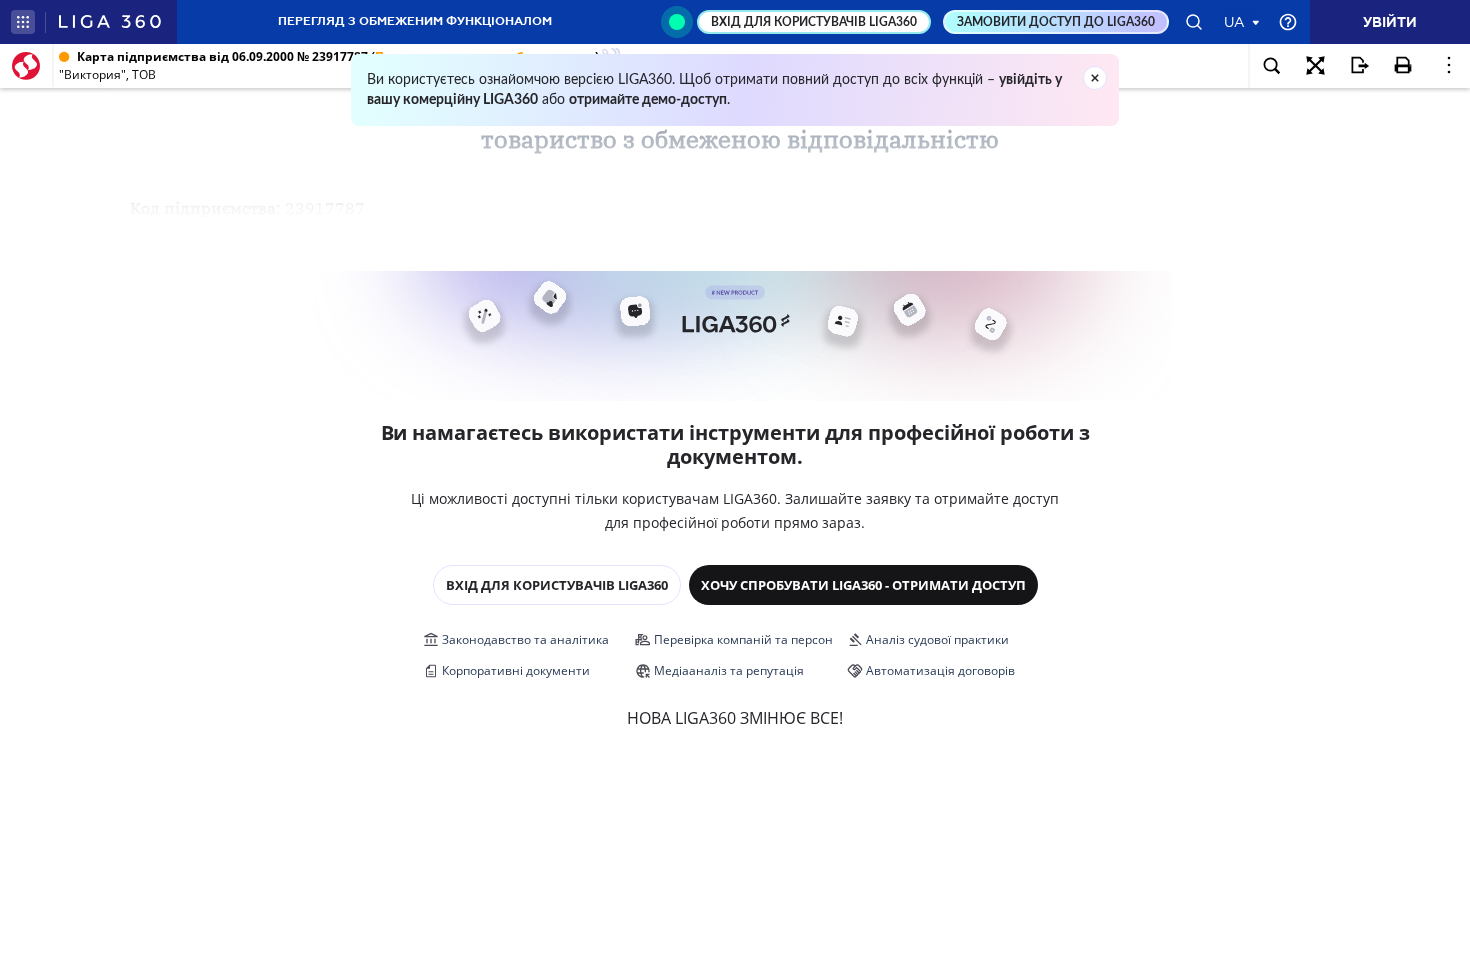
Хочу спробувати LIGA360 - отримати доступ (863, 585)
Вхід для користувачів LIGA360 (557, 585)
